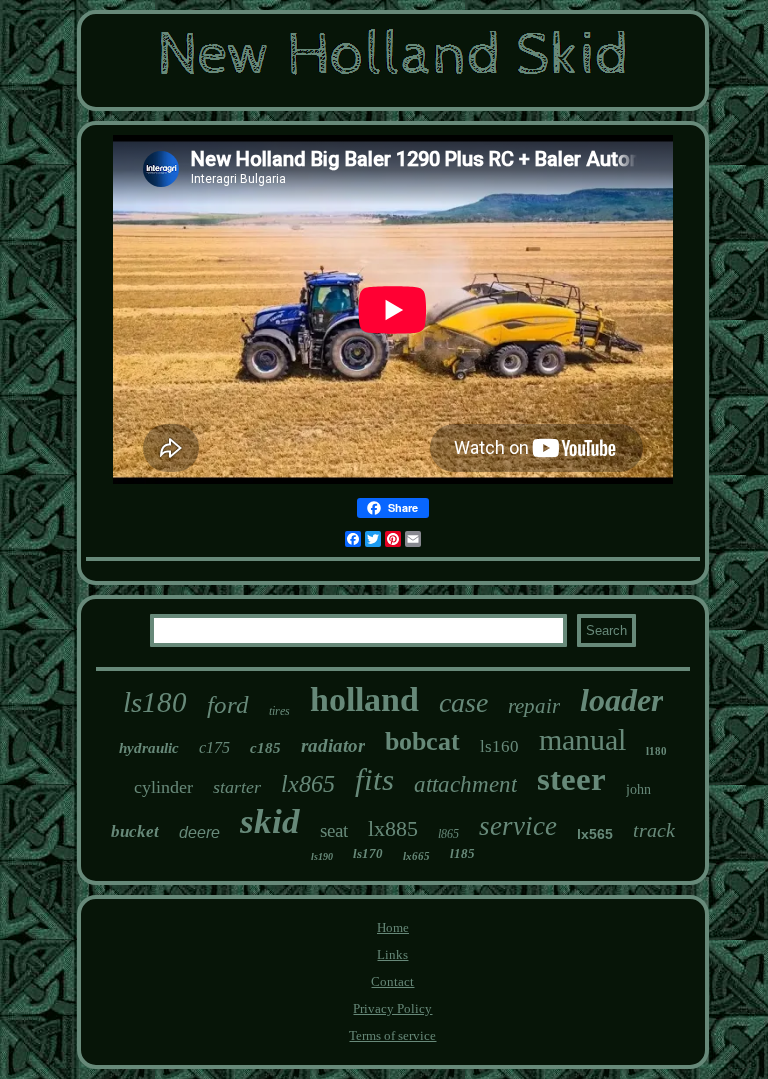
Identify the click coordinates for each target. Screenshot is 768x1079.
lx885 (393, 828)
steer (571, 779)
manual (582, 739)
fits (374, 779)
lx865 (308, 784)
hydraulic (149, 748)
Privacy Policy (392, 1008)
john (638, 789)
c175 (214, 747)
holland (364, 699)
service (518, 826)
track (654, 830)
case (463, 702)
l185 (462, 853)
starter (237, 787)
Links (392, 954)
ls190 (322, 856)
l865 (448, 834)
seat (334, 830)
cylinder (163, 787)
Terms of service (392, 1035)
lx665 (416, 856)
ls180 (155, 702)
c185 (265, 748)
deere (199, 832)
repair (534, 706)
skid (270, 821)
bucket (135, 831)
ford (228, 704)
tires (279, 711)
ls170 (368, 853)
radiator (333, 745)
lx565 (595, 834)
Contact (392, 981)
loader (621, 700)
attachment (465, 784)
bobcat (422, 741)
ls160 (499, 746)
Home (393, 927)
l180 (656, 751)
